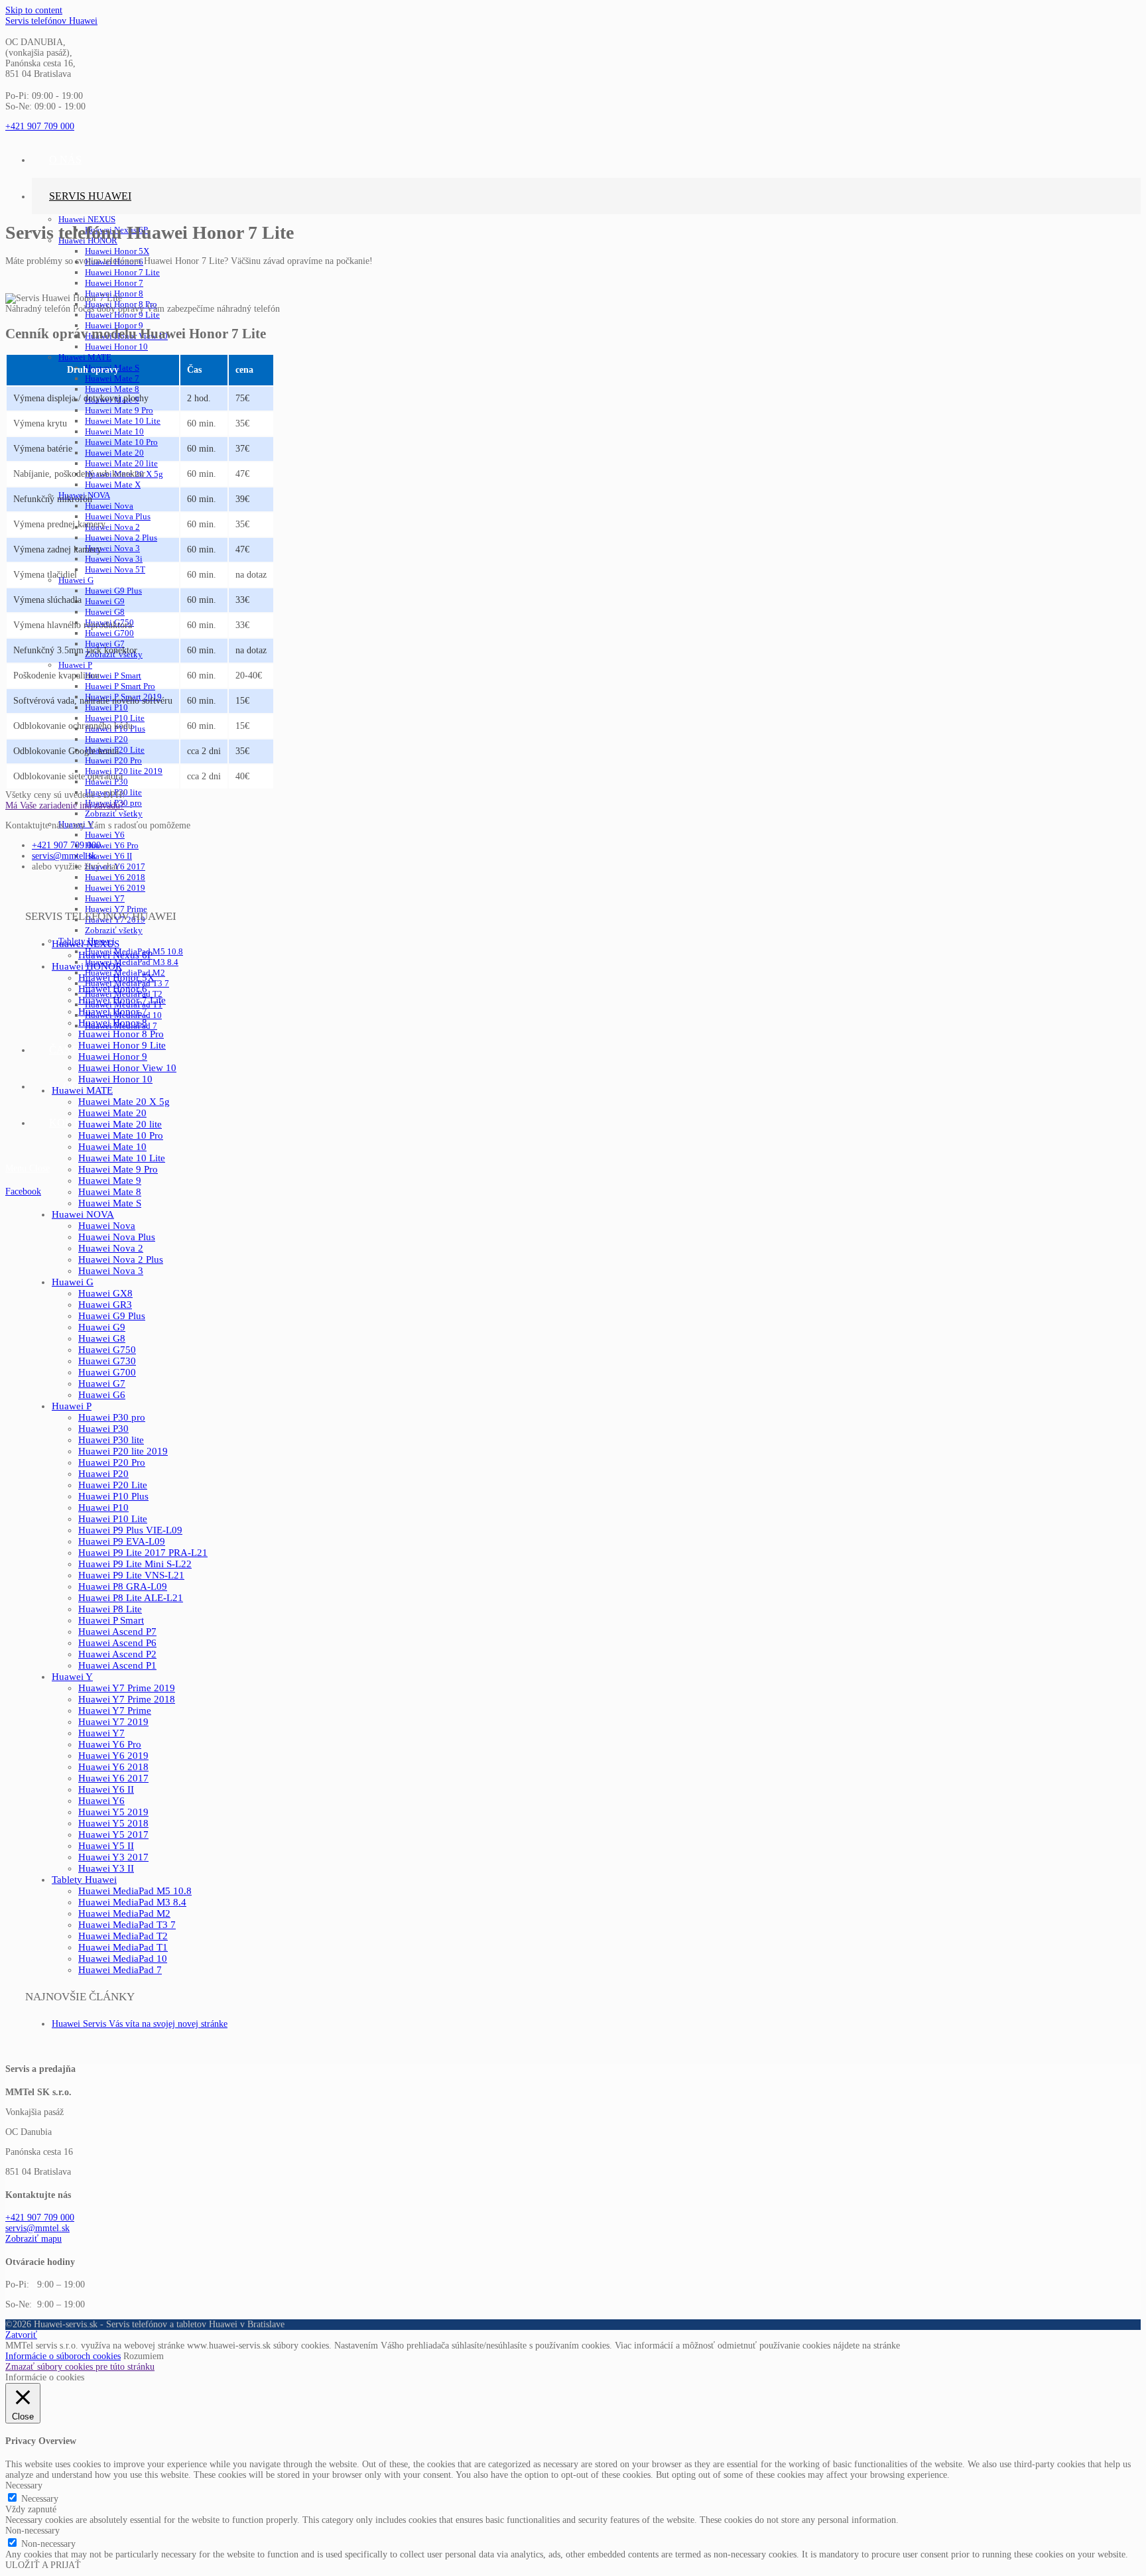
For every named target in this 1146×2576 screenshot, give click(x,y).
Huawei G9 (102, 1327)
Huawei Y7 (101, 1733)
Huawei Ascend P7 (117, 1632)
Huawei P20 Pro (112, 1462)
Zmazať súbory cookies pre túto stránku (80, 2367)
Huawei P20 (103, 1474)
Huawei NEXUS (86, 944)
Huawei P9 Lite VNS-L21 (131, 1575)
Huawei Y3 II (106, 1868)
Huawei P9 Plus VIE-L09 (130, 1530)
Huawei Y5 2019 (113, 1812)
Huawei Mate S (110, 1203)
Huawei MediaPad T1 (123, 1947)
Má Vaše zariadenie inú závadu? (65, 805)
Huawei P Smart (111, 1620)
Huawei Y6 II (106, 1789)
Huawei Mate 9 (110, 1181)
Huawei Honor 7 (113, 1011)
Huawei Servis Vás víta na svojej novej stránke (140, 2024)
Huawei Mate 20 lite (120, 1124)
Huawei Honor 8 (113, 1023)
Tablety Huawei (84, 1880)
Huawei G (73, 1282)
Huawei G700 (107, 1372)
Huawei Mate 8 (110, 1192)
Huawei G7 (102, 1384)
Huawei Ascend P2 (117, 1654)
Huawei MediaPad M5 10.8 (135, 1891)
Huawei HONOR (87, 966)
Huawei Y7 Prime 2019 (127, 1688)
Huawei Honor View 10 (127, 1068)
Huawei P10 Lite (113, 1519)
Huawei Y (72, 1677)
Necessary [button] (24, 2485)
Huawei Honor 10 (115, 1079)
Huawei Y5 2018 (113, 1823)
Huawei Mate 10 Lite (122, 1158)
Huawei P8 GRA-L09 (123, 1586)
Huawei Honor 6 (113, 989)
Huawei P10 (103, 1508)
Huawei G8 (102, 1338)
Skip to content (34, 10)
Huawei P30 (103, 1429)
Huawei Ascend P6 (117, 1643)
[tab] (573, 806)
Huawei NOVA (83, 1214)
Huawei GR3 (105, 1305)
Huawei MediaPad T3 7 (127, 1925)
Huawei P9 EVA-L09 (122, 1541)
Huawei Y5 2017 (113, 1835)
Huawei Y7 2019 (113, 1722)
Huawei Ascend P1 (117, 1665)
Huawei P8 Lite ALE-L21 (131, 1598)
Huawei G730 (107, 1361)
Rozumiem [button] (144, 2356)
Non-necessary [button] (32, 2531)
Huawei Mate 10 (112, 1147)
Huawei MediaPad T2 (123, 1936)
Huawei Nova (107, 1226)
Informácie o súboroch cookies (63, 2356)
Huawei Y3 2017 (113, 1857)
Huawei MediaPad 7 (120, 1970)
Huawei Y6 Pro (110, 1744)
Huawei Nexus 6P (115, 955)
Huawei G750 (107, 1350)
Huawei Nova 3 (111, 1271)
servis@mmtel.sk (64, 856)
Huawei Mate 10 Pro (121, 1135)
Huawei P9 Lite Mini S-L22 (135, 1564)
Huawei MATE (82, 1090)
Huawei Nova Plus (117, 1237)
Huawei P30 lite (111, 1440)
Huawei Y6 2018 (113, 1767)
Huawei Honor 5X (116, 978)
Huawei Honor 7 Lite (122, 1000)
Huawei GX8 (105, 1293)
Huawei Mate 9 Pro (118, 1169)
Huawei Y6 (101, 1801)
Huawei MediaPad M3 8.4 (132, 1902)
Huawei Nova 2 (111, 1248)
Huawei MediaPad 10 (123, 1959)
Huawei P (72, 1406)
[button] (40, 126)
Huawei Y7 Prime (115, 1710)
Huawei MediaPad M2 (124, 1913)
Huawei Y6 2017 (113, 1778)
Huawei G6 (102, 1395)
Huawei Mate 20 (112, 1113)
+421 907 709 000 (66, 845)
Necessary (40, 2499)
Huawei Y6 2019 (113, 1756)
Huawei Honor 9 (113, 1057)
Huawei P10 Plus (113, 1496)
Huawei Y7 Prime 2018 (127, 1699)
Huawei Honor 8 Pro (121, 1034)
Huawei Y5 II (106, 1846)
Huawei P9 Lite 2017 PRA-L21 (143, 1553)
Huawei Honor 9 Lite (122, 1045)
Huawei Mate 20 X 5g (124, 1102)
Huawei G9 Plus (112, 1316)
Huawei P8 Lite (110, 1609)
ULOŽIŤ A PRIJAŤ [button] (43, 2565)
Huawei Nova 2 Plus (121, 1259)
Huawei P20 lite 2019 (123, 1451)
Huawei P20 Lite (113, 1485)
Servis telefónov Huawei (51, 21)
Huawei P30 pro (112, 1417)
